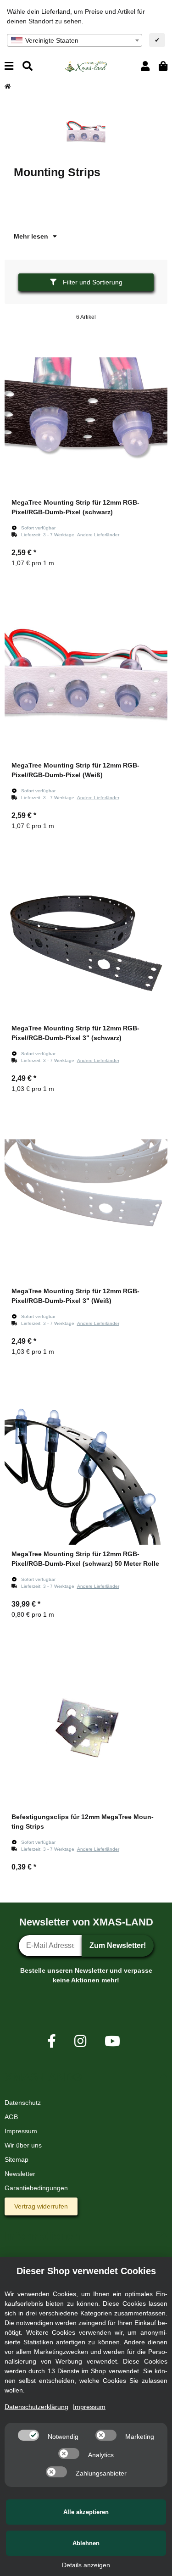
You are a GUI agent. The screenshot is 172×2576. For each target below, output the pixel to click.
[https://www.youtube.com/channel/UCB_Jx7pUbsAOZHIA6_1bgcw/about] (112, 2041)
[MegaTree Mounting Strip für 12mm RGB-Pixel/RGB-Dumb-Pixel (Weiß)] (86, 675)
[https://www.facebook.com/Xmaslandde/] (52, 2041)
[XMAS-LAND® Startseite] (86, 66)
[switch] (28, 2435)
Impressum (21, 2131)
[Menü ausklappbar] (9, 66)
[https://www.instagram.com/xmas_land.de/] (80, 2041)
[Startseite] (8, 86)
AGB (11, 2117)
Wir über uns (23, 2145)
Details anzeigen (86, 2565)
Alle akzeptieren (86, 2512)
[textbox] (75, 40)
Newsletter (20, 2174)
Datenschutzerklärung (36, 2407)
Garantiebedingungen (36, 2188)
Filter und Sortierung (92, 282)
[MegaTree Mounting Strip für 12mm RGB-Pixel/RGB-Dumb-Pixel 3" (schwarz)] (86, 937)
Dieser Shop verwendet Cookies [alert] (86, 2271)
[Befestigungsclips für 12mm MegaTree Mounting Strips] (86, 1726)
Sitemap (17, 2159)
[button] (145, 66)
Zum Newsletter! (118, 1945)
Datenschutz (23, 2103)
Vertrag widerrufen (41, 2206)
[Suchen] (28, 66)
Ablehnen (86, 2543)
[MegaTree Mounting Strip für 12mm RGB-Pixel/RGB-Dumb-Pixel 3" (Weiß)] (86, 1200)
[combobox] (75, 40)
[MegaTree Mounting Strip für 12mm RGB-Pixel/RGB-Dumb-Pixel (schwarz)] (86, 412)
